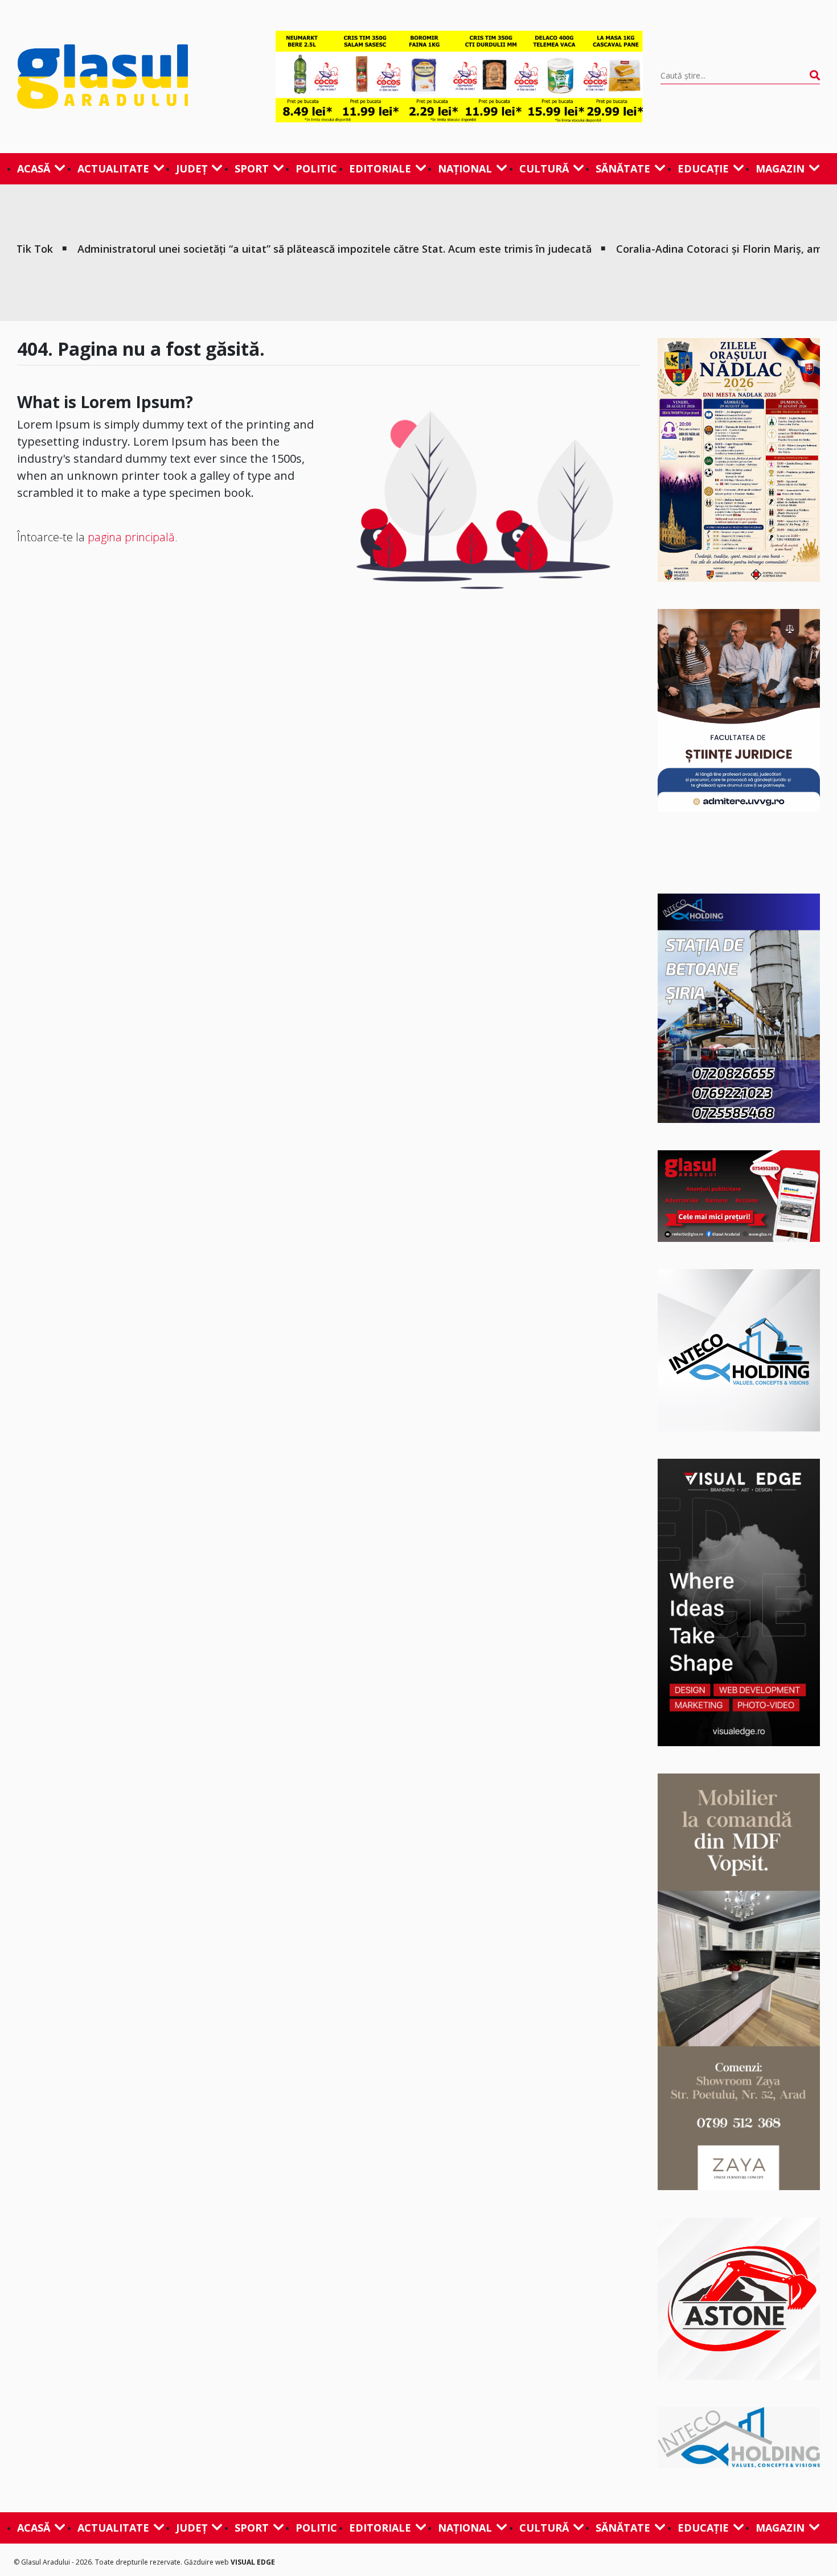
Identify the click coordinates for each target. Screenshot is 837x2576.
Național (465, 168)
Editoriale (380, 168)
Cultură (544, 168)
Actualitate (113, 168)
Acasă (34, 168)
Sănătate (623, 168)
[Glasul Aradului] (138, 76)
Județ (192, 168)
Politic (316, 168)
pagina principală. (133, 537)
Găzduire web (207, 2562)
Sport (252, 168)
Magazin (780, 168)
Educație (703, 168)
